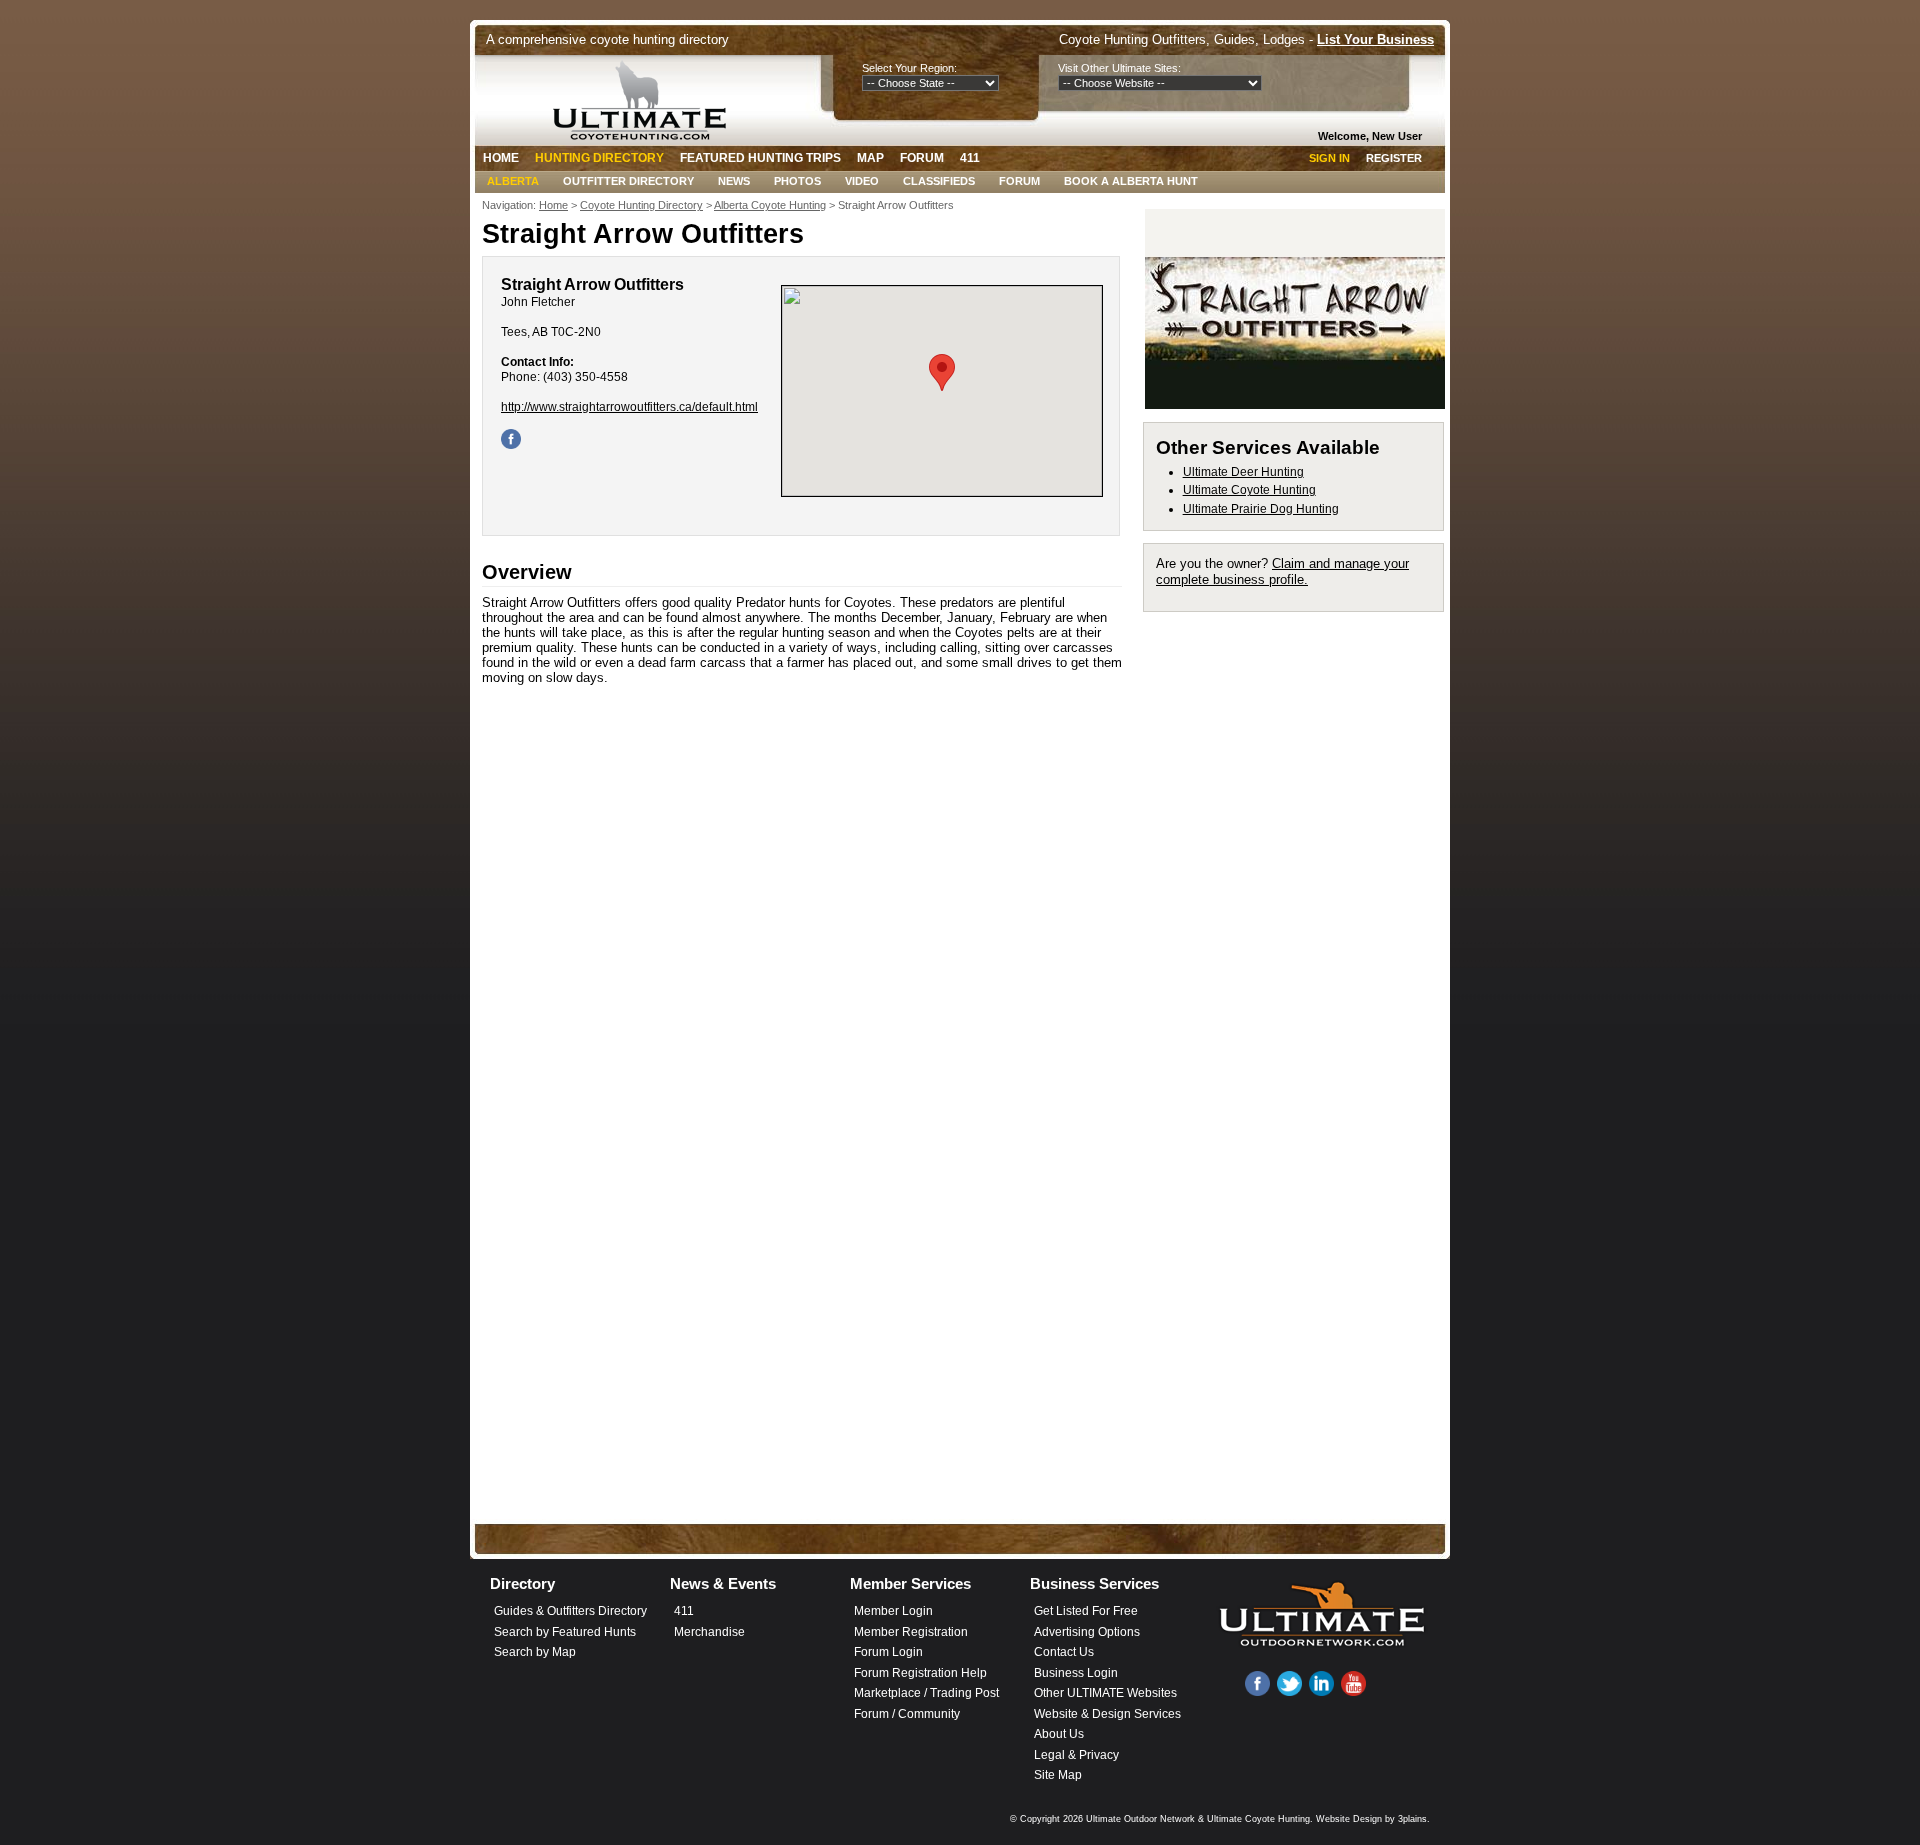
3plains (1412, 1819)
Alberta (513, 181)
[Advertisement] (1302, 924)
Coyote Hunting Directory (641, 205)
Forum (922, 158)
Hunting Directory (599, 158)
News (734, 181)
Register (1394, 158)
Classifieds (939, 181)
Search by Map (535, 1652)
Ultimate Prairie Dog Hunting (1261, 509)
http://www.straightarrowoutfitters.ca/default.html (629, 407)
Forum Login (888, 1652)
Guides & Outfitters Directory (570, 1611)
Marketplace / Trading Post (926, 1693)
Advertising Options (1087, 1632)
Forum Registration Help (920, 1673)
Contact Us (1064, 1652)
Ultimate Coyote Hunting (1249, 490)
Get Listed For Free (1086, 1611)
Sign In (1329, 158)
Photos (797, 181)
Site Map (1058, 1775)
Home (501, 158)
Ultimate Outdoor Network (1140, 1819)
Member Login (893, 1611)
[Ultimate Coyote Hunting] (646, 100)
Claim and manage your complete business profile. (1282, 571)
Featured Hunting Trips (760, 158)
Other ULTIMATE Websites (1105, 1693)
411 (970, 158)
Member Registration (911, 1632)
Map (870, 158)
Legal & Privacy (1076, 1755)
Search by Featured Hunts (565, 1632)
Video (862, 181)
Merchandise (709, 1632)
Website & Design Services (1107, 1714)
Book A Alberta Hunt (1131, 181)
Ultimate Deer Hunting (1243, 472)
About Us (1059, 1734)
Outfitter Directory (628, 181)
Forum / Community (907, 1714)
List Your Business (1375, 39)
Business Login (1076, 1673)
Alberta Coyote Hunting (770, 205)
